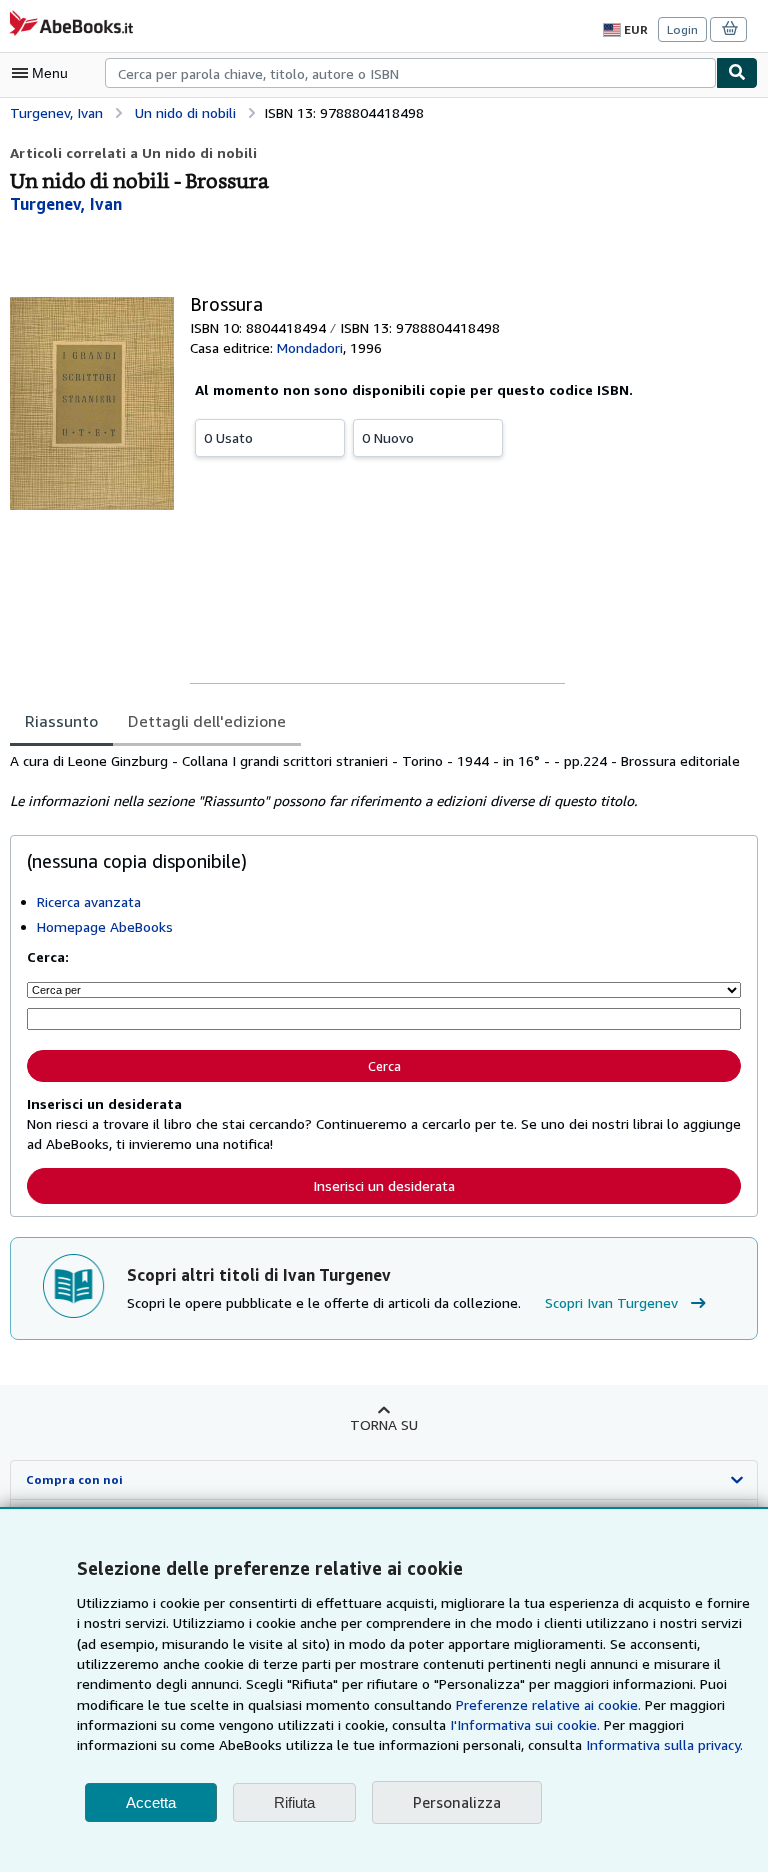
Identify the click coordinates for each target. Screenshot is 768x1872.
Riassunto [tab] (61, 721)
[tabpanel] (376, 781)
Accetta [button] (151, 1802)
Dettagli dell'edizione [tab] (207, 721)
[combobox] (410, 73)
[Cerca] (737, 73)
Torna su (384, 1424)
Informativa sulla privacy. (664, 1744)
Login (682, 29)
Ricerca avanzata (89, 901)
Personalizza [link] (457, 1802)
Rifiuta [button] (294, 1802)
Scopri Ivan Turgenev (611, 1302)
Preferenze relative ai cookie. (548, 1704)
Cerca (384, 1066)
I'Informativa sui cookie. (525, 1724)
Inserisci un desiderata (384, 1185)
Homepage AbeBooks (105, 926)
